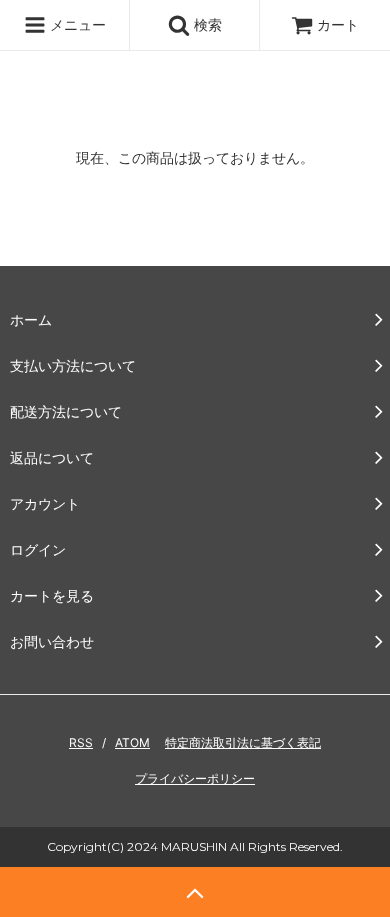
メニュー (76, 24)
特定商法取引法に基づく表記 (243, 742)
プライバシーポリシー (195, 778)
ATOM (132, 742)
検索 (206, 24)
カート (338, 24)
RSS (81, 742)
